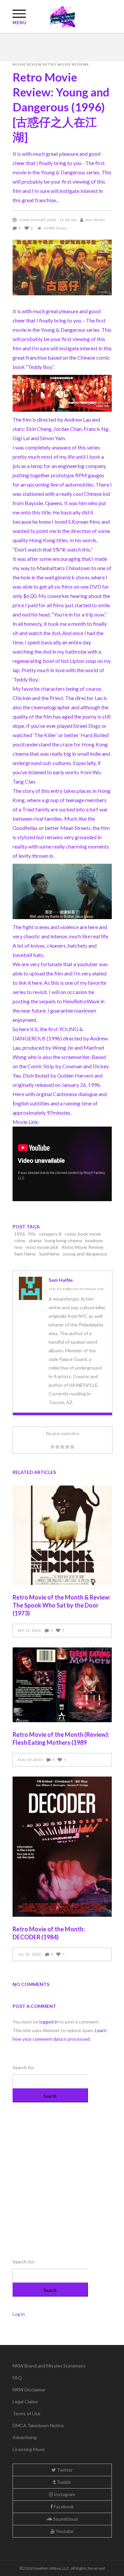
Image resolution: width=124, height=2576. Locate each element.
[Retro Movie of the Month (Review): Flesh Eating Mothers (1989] (62, 1685)
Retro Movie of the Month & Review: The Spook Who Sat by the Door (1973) (62, 1605)
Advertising (25, 2437)
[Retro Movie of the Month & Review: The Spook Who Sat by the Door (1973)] (62, 1535)
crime (20, 1240)
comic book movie (83, 1234)
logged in (49, 2022)
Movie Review (27, 64)
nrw (18, 1247)
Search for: (24, 2067)
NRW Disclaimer (29, 2390)
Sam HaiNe (95, 220)
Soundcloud (65, 2519)
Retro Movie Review (83, 1247)
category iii (50, 1234)
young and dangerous (85, 1254)
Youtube (64, 2531)
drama (35, 1240)
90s (32, 1234)
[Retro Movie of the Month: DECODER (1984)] (62, 1847)
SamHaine (49, 1254)
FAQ (17, 2378)
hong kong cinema (63, 1240)
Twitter (64, 2470)
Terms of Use (26, 2413)
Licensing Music (29, 2449)
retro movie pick (42, 1247)
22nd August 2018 (38, 220)
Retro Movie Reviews (66, 64)
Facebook (63, 2507)
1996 (20, 1234)
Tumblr (63, 2482)
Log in (19, 2314)
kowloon (94, 1240)
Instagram (64, 2494)
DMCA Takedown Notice (38, 2425)
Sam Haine (25, 1254)
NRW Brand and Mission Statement (49, 2366)
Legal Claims (25, 2401)
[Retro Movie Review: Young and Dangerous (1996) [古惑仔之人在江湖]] (30, 1288)
